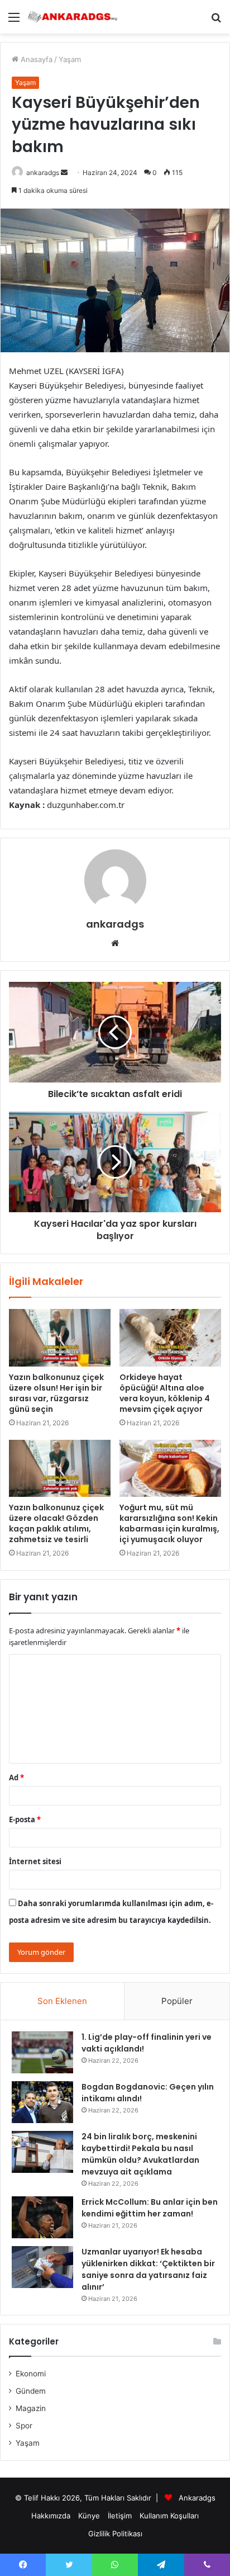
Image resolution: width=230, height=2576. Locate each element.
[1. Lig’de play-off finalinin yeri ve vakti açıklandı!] (42, 2052)
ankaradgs (43, 172)
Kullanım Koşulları (169, 2516)
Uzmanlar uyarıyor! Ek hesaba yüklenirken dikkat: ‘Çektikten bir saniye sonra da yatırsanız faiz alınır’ (148, 2269)
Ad (16, 1778)
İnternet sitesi (35, 1861)
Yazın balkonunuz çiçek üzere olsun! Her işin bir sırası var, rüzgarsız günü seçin (56, 1393)
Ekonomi (31, 2374)
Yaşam (70, 59)
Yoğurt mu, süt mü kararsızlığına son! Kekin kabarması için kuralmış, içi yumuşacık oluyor (169, 1523)
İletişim (120, 2516)
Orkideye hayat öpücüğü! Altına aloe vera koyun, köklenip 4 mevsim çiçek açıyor (165, 1393)
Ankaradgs (197, 2498)
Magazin (31, 2408)
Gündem (31, 2391)
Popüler (177, 2001)
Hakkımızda (51, 2516)
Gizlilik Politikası (115, 2534)
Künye (89, 2516)
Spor (24, 2426)
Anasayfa (35, 59)
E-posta (25, 1819)
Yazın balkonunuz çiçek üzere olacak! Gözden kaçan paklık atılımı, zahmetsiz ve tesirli (56, 1523)
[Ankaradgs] (73, 17)
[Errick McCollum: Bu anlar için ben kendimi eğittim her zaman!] (42, 2217)
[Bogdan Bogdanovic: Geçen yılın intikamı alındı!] (42, 2102)
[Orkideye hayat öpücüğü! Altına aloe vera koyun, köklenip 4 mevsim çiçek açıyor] (170, 1338)
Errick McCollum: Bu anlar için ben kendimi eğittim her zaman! (150, 2208)
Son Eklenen (62, 2001)
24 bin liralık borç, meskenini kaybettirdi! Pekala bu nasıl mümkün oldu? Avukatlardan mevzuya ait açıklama (140, 2154)
